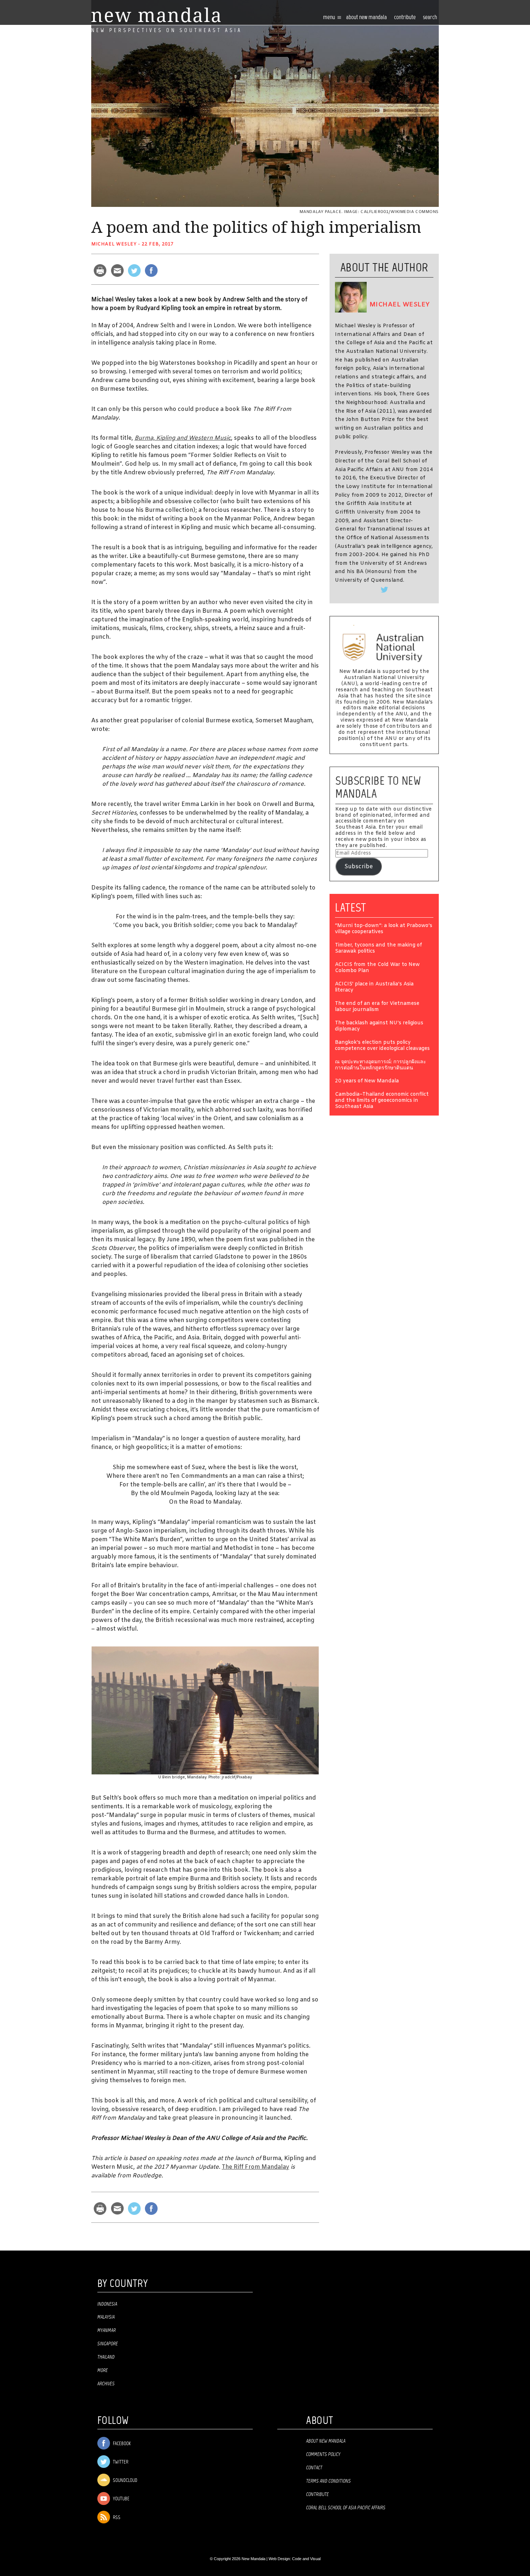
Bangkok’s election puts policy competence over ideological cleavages (382, 1046)
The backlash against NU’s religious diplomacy (379, 1027)
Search (430, 17)
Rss (116, 2518)
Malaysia (106, 2317)
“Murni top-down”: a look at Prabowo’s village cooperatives (384, 929)
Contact (314, 2468)
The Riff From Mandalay (255, 2167)
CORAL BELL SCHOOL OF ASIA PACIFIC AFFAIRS (346, 2508)
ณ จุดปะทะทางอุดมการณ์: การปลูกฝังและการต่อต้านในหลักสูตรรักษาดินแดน (381, 1065)
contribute (405, 17)
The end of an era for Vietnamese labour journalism (377, 1007)
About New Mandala (366, 17)
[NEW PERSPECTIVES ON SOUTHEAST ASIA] (156, 15)
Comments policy (323, 2455)
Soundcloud (125, 2481)
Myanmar (107, 2331)
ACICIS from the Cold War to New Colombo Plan (377, 968)
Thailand (106, 2357)
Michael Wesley (114, 244)
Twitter (120, 2462)
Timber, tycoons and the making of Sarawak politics (378, 949)
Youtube (121, 2499)
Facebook (121, 2444)
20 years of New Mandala (367, 1081)
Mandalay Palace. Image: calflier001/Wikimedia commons (369, 212)
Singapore (108, 2344)
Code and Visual (306, 2559)
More (103, 2371)
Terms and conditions (328, 2481)
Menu (330, 17)
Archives (106, 2384)
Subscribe (359, 867)
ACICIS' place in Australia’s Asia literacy (374, 988)
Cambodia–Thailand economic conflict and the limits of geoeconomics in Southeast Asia (382, 1101)
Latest (351, 908)
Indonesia (107, 2304)
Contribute (317, 2495)
